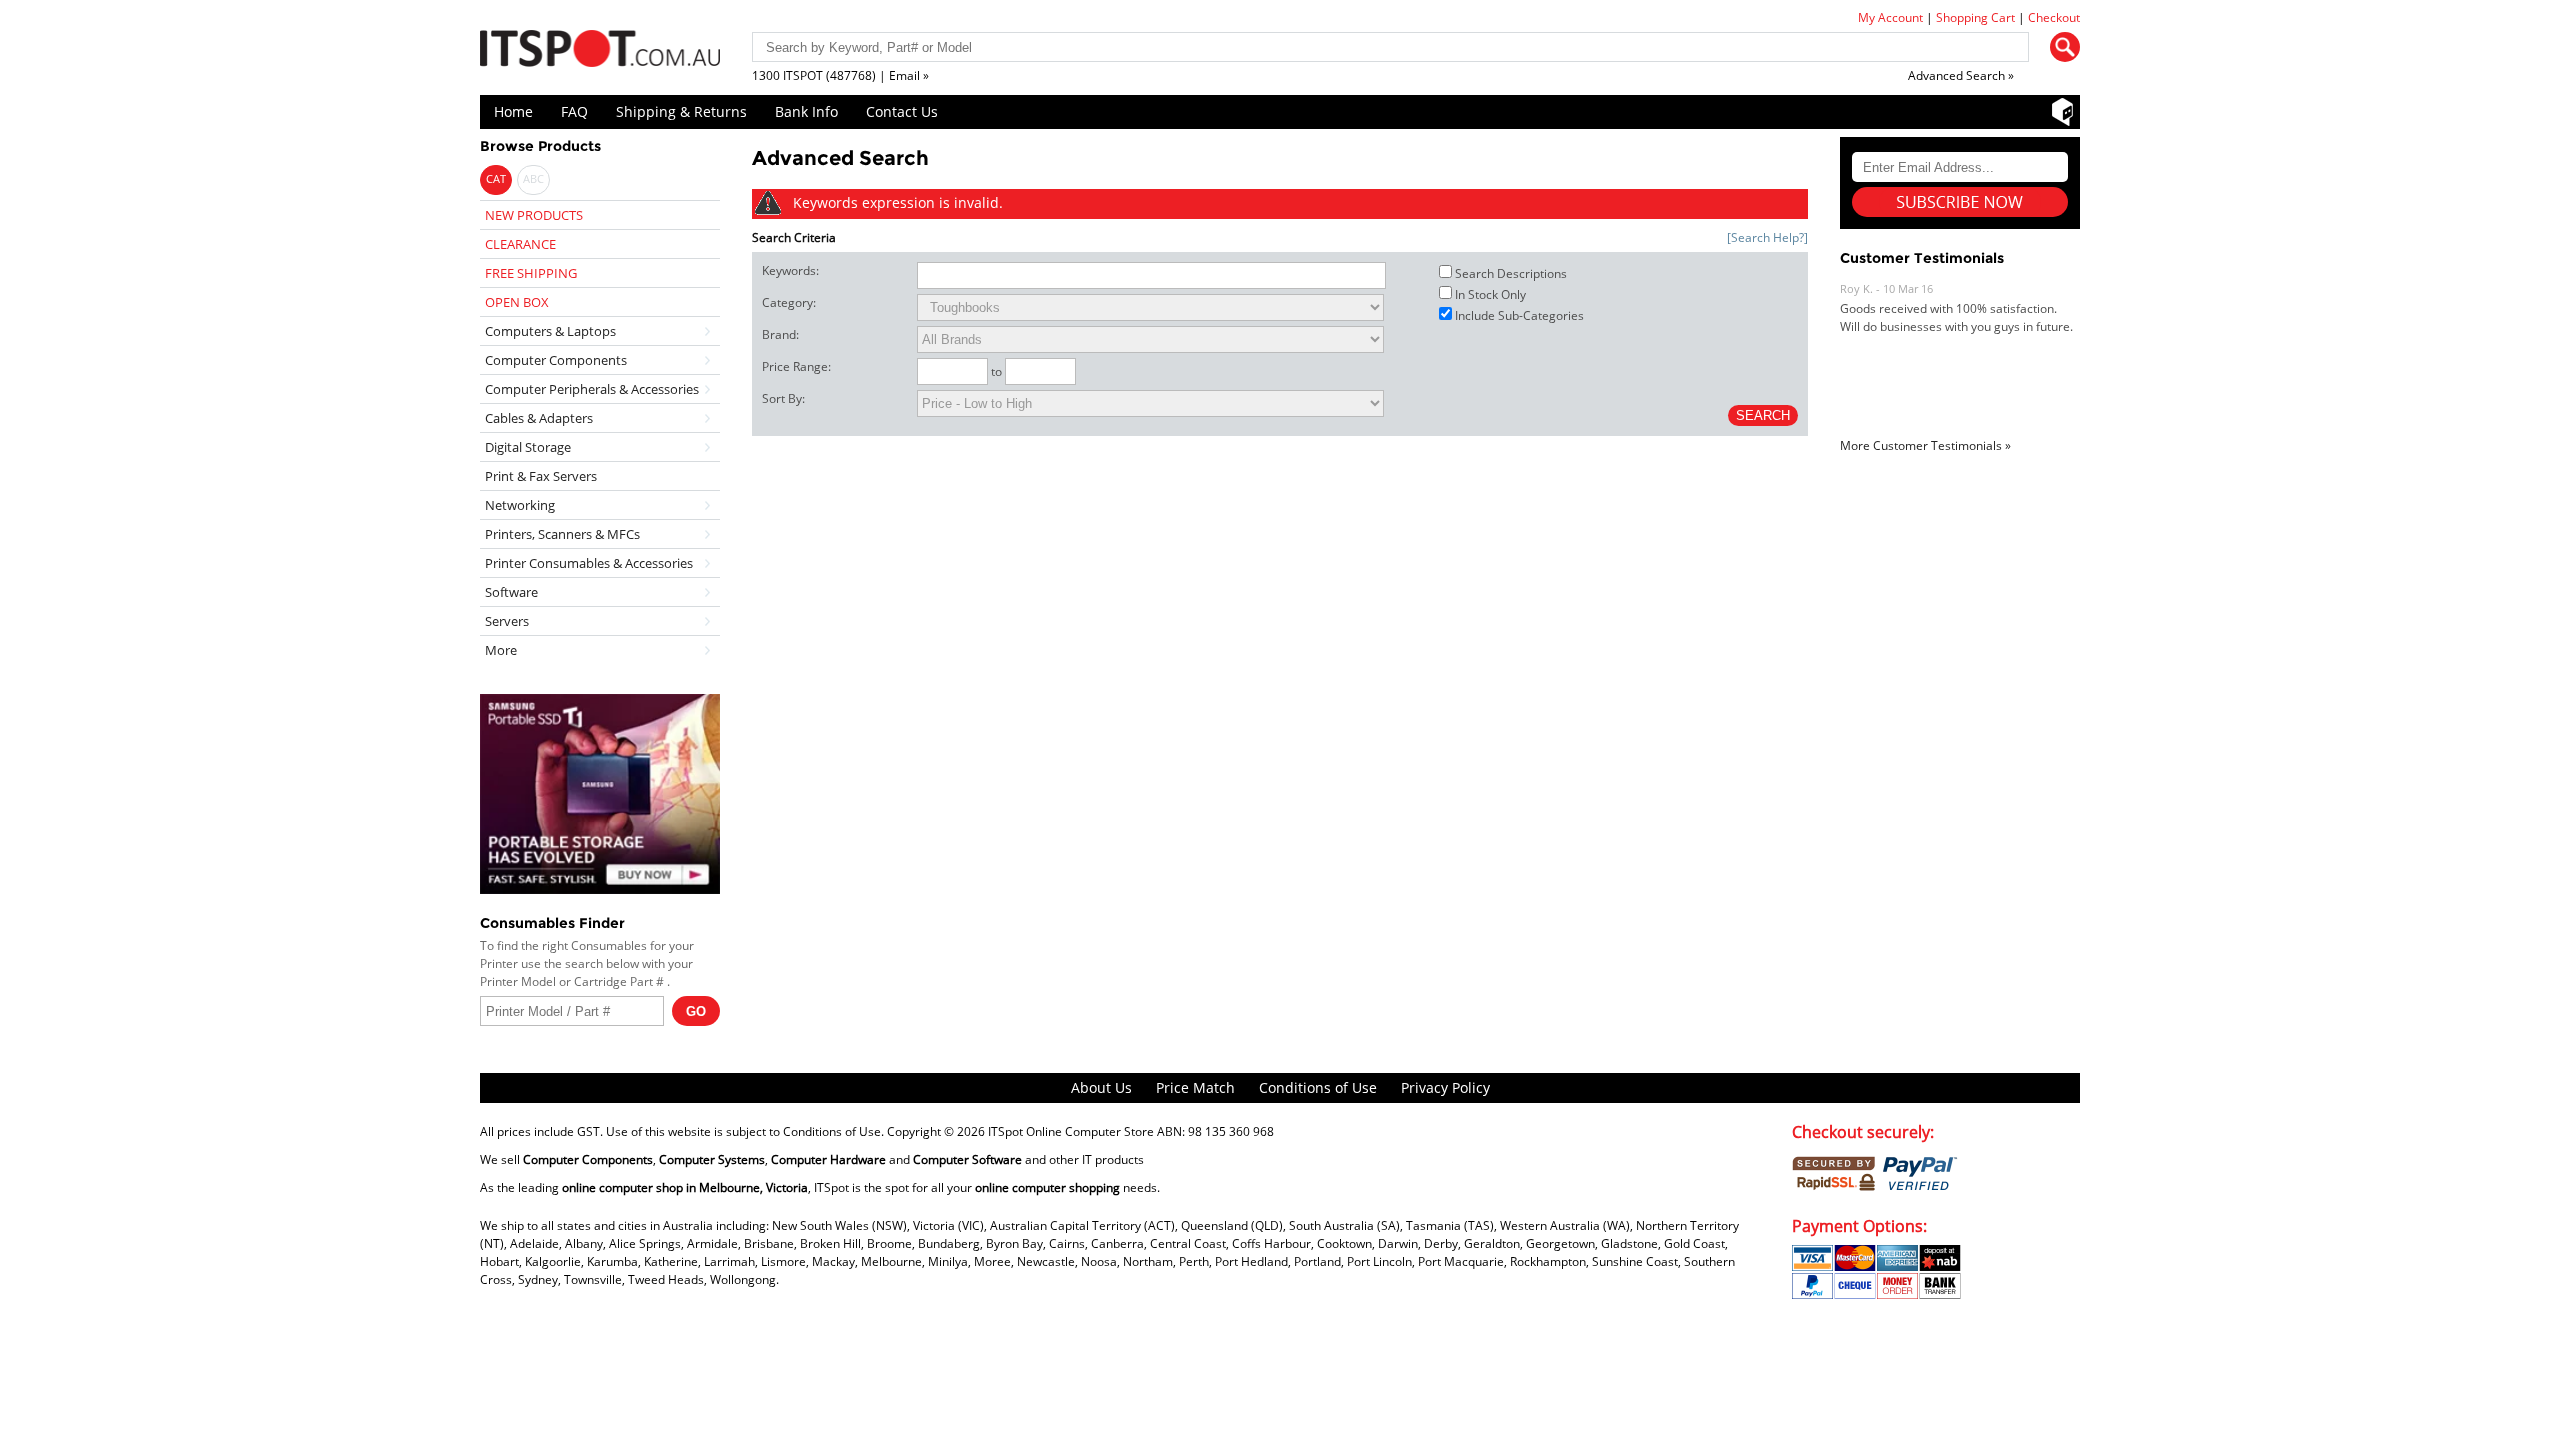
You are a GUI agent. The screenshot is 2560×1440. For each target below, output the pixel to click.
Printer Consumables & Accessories (589, 563)
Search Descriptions (1511, 273)
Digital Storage (528, 447)
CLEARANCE (520, 244)
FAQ (574, 111)
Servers (507, 621)
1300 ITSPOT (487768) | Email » (840, 75)
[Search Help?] (1767, 237)
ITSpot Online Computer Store (1071, 1131)
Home (513, 111)
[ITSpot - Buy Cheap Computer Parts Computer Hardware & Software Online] (600, 52)
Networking (520, 505)
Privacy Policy (1445, 1087)
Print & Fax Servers (541, 476)
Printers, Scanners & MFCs (562, 534)
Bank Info (806, 111)
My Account (1890, 17)
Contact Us (902, 111)
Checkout (2054, 17)
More (501, 650)
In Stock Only (1490, 294)
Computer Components (556, 360)
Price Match (1195, 1087)
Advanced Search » (1961, 75)
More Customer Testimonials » (1925, 445)
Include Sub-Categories (1519, 315)
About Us (1101, 1087)
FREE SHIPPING (531, 273)
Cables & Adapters (539, 418)
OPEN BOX (517, 302)
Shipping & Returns (681, 111)
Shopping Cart (1975, 17)
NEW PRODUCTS (534, 215)
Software (511, 592)
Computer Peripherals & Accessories (592, 389)
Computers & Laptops (550, 331)
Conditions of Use (1318, 1087)
